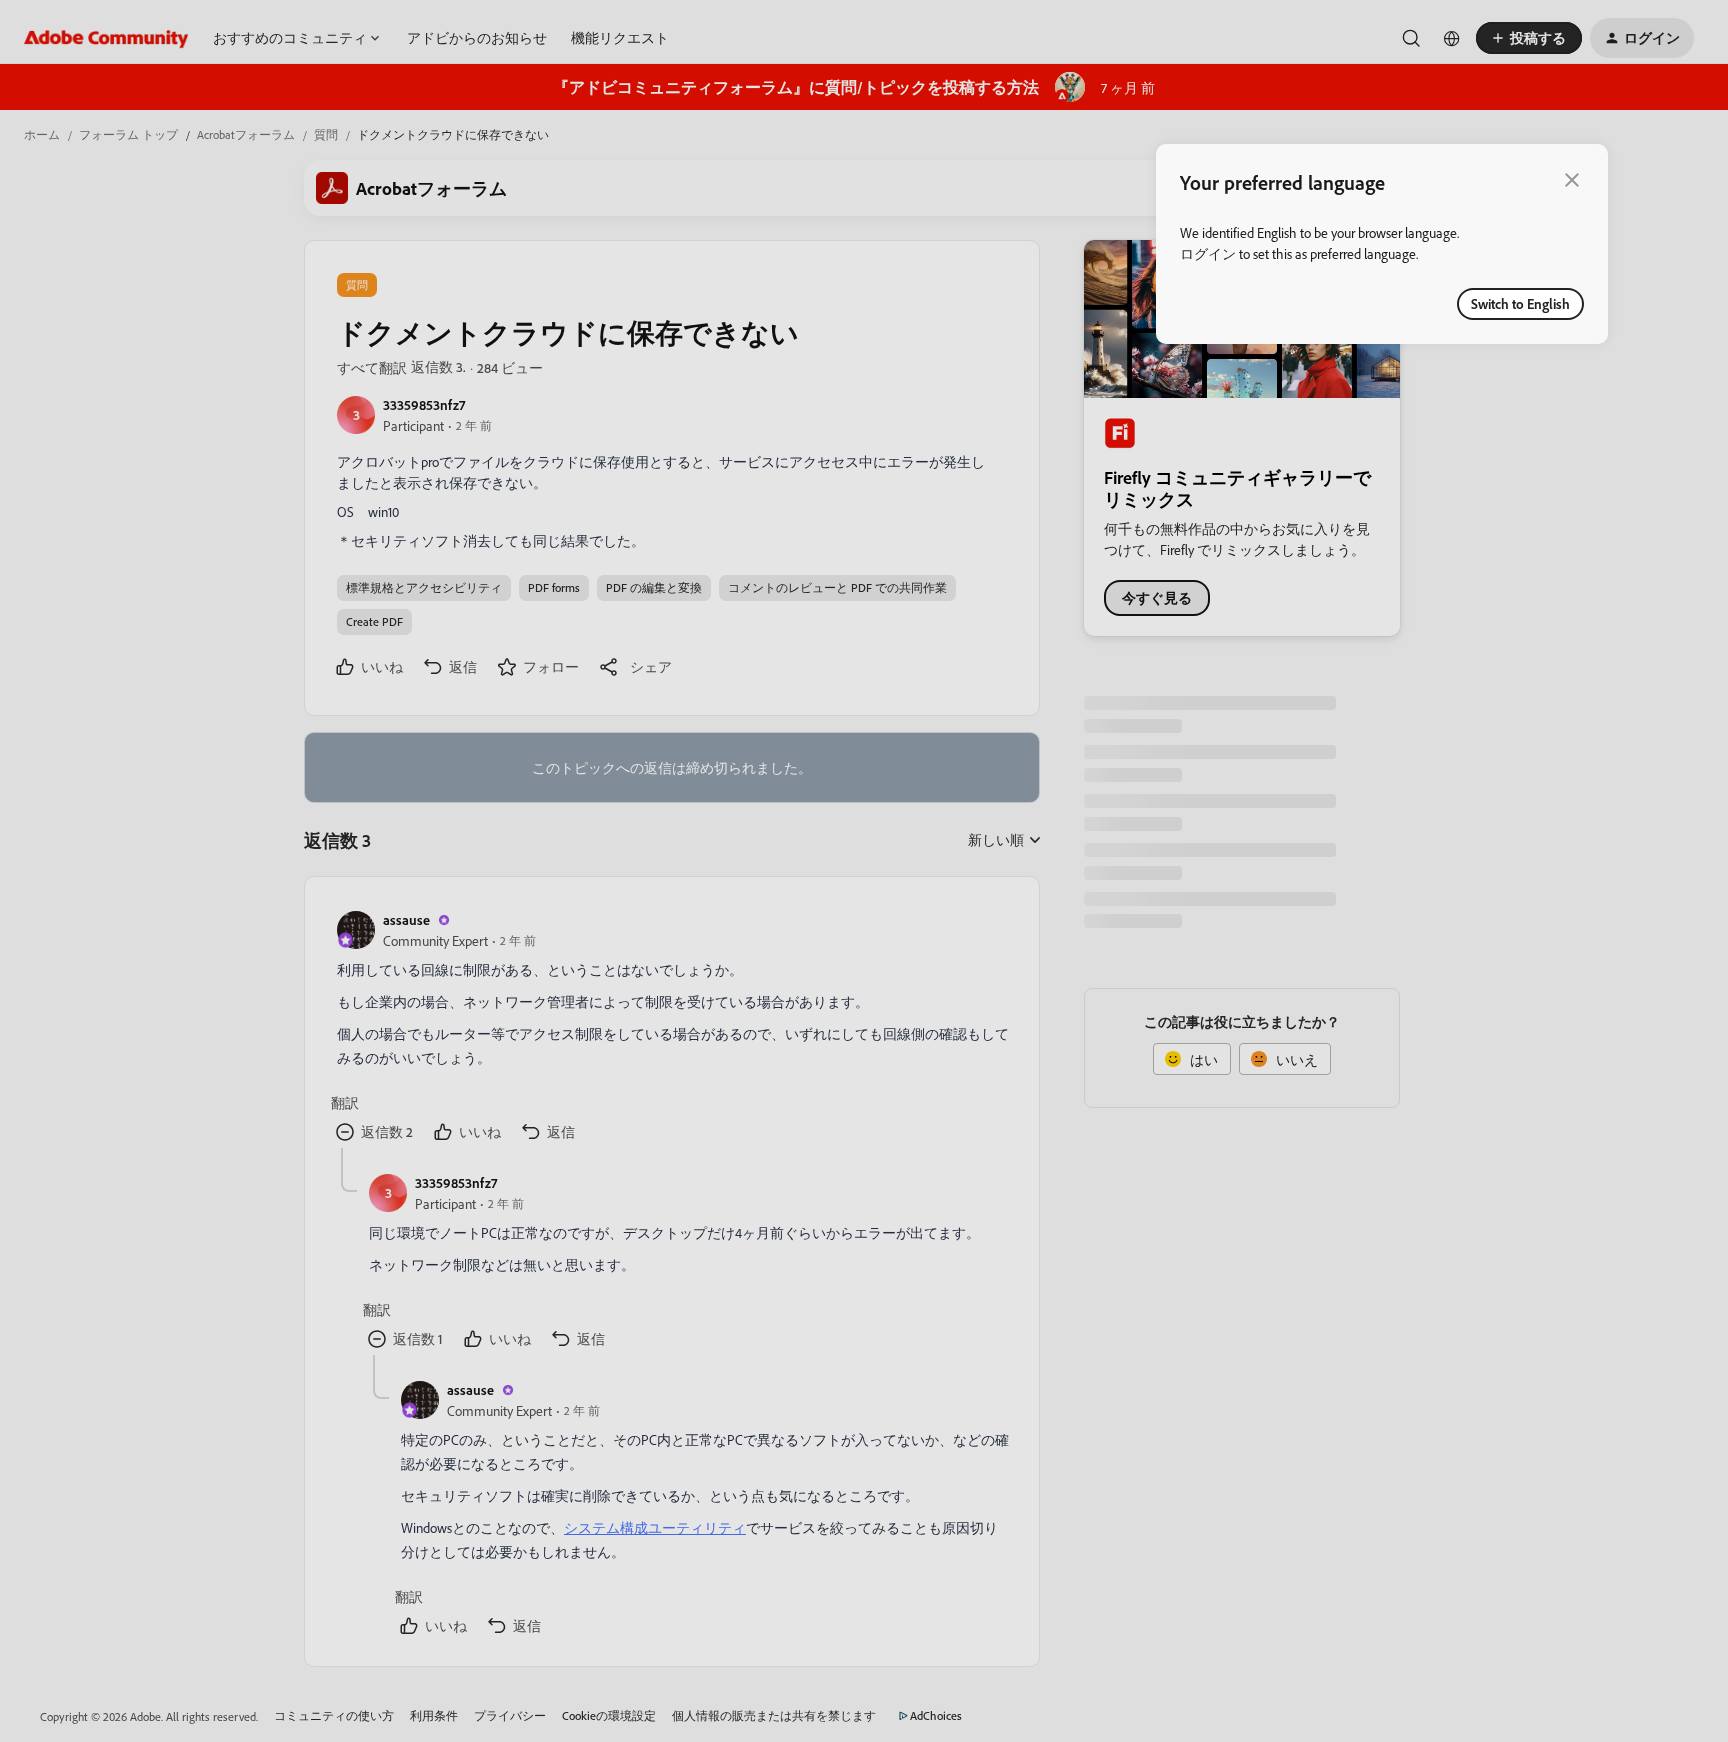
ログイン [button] (1208, 253)
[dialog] (1382, 244)
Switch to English (1520, 303)
